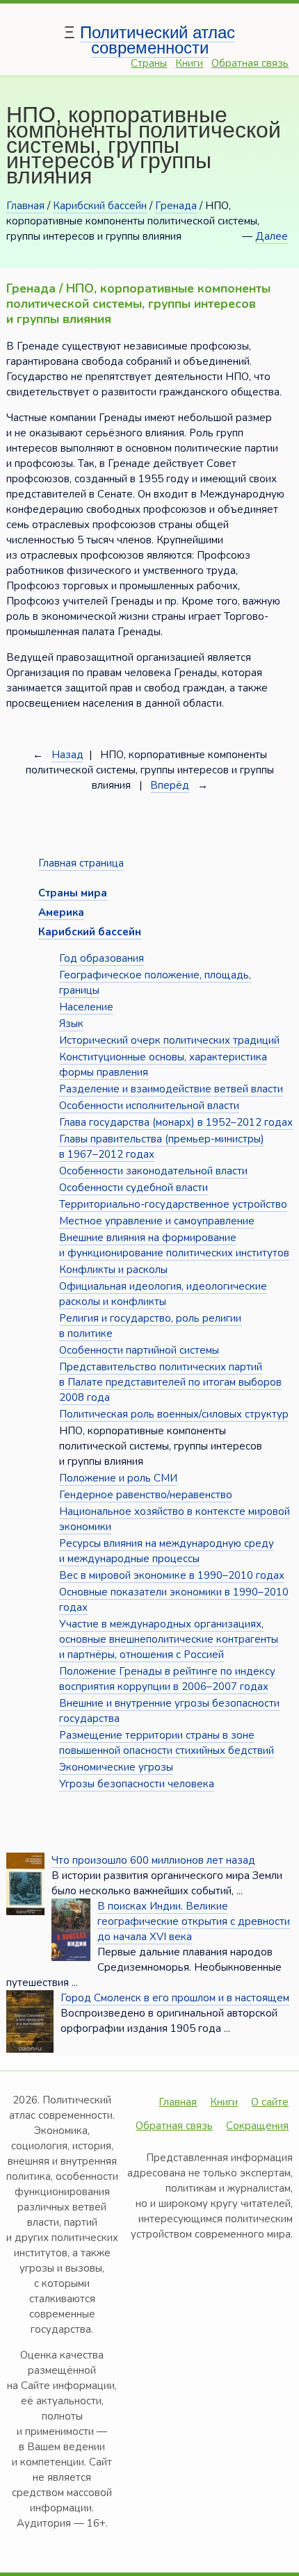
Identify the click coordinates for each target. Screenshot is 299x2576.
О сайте (270, 2102)
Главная (25, 206)
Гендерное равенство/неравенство (146, 1495)
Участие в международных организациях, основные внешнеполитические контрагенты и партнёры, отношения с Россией (169, 1639)
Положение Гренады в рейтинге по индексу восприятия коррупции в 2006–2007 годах (167, 1679)
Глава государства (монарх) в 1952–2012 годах (176, 1122)
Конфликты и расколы (113, 1270)
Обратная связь (250, 63)
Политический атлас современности (157, 40)
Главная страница (81, 863)
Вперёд (170, 785)
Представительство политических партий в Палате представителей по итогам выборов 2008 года (170, 1382)
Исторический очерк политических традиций (169, 1040)
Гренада (176, 206)
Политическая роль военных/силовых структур (174, 1414)
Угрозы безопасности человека (137, 1784)
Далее (272, 236)
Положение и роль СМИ (118, 1478)
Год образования (102, 958)
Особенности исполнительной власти (149, 1106)
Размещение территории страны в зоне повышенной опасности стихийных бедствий (167, 1743)
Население (86, 1007)
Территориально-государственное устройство (173, 1204)
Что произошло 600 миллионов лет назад (153, 1860)
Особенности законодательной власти (153, 1171)
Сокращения (257, 2126)
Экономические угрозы (116, 1767)
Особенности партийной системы (139, 1350)
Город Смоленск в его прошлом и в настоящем (175, 1998)
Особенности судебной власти (134, 1188)
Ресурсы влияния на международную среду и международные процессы (167, 1551)
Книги (189, 63)
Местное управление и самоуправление (157, 1221)
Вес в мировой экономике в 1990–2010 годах (172, 1575)
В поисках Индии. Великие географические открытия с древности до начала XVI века (194, 1921)
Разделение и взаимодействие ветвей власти (171, 1089)
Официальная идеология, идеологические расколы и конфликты (163, 1294)
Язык (71, 1024)
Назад (67, 755)
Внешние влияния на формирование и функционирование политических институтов (174, 1245)
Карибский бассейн (100, 206)
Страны (149, 63)
